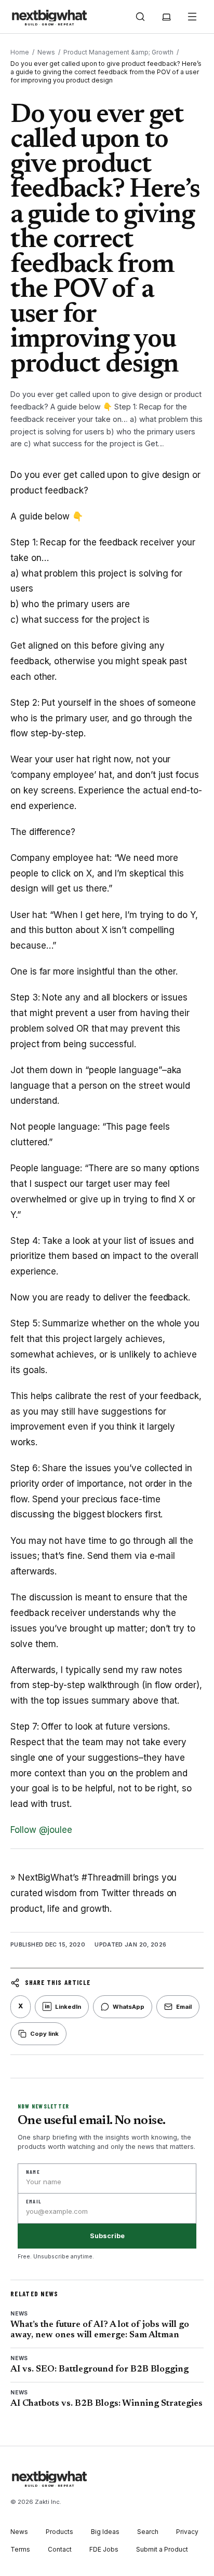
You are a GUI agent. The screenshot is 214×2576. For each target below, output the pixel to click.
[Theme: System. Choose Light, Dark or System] (166, 17)
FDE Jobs (104, 2549)
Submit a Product (162, 2549)
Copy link (44, 2034)
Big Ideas (105, 2532)
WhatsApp (129, 2007)
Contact (60, 2549)
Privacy (187, 2532)
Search (148, 2532)
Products (59, 2532)
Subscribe (107, 2236)
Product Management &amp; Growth (118, 52)
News (46, 52)
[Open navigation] (192, 17)
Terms (20, 2549)
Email (184, 2007)
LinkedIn (63, 2007)
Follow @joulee (41, 1830)
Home (20, 52)
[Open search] (140, 17)
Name (33, 2172)
